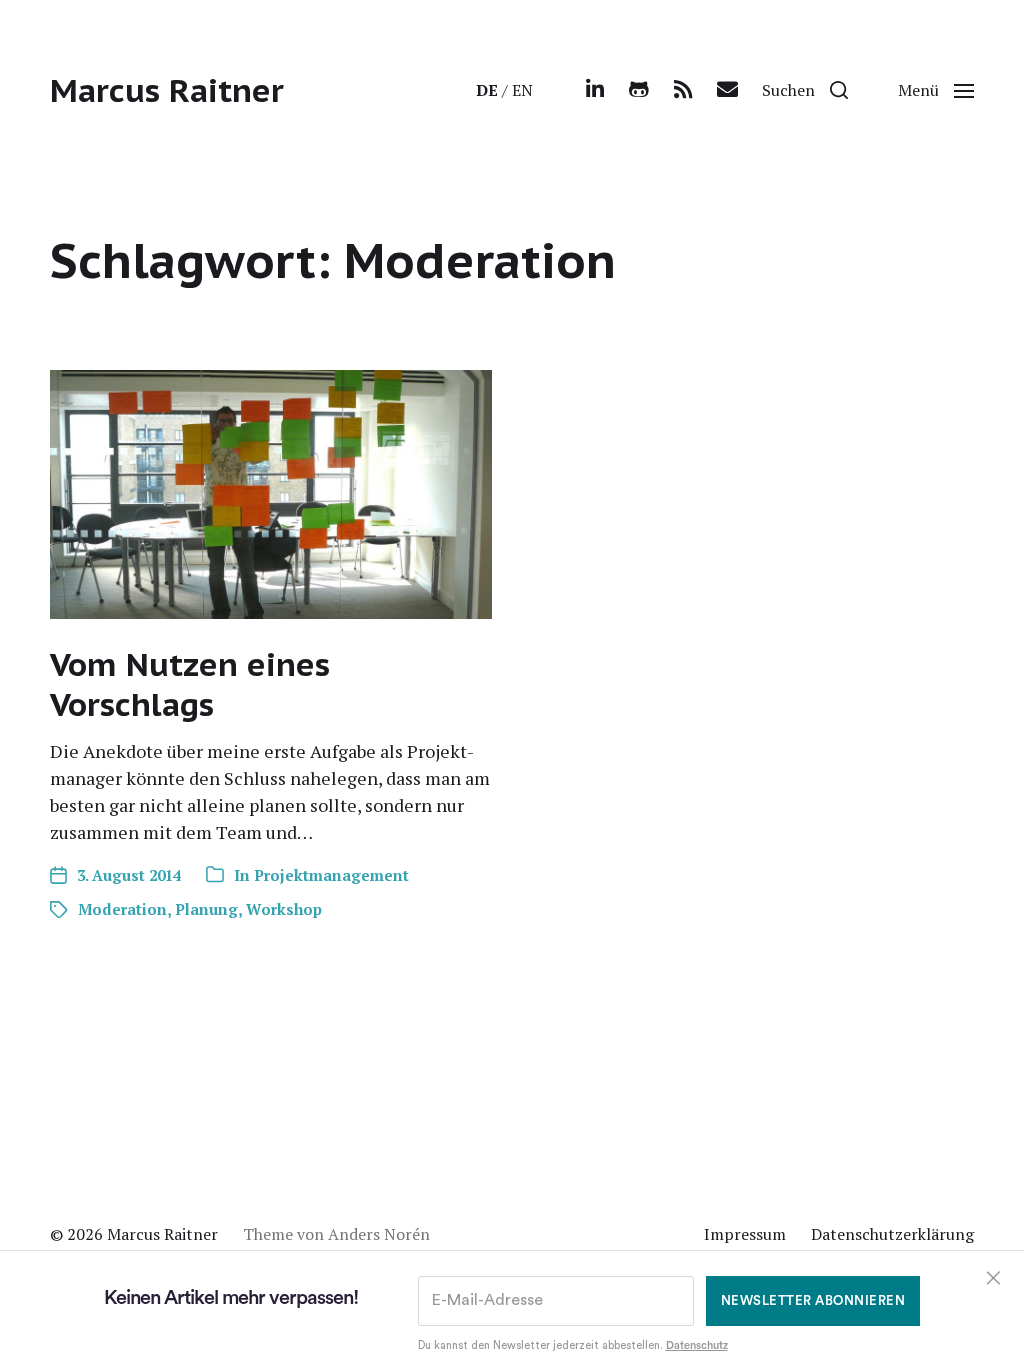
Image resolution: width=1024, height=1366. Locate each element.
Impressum (745, 1234)
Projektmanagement (331, 875)
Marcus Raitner (167, 90)
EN (522, 90)
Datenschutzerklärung (892, 1234)
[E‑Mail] (727, 90)
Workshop (284, 909)
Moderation (122, 909)
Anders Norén (379, 1234)
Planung (206, 909)
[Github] (639, 90)
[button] (805, 90)
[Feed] (683, 90)
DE (487, 90)
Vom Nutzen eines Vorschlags (190, 684)
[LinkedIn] (595, 90)
